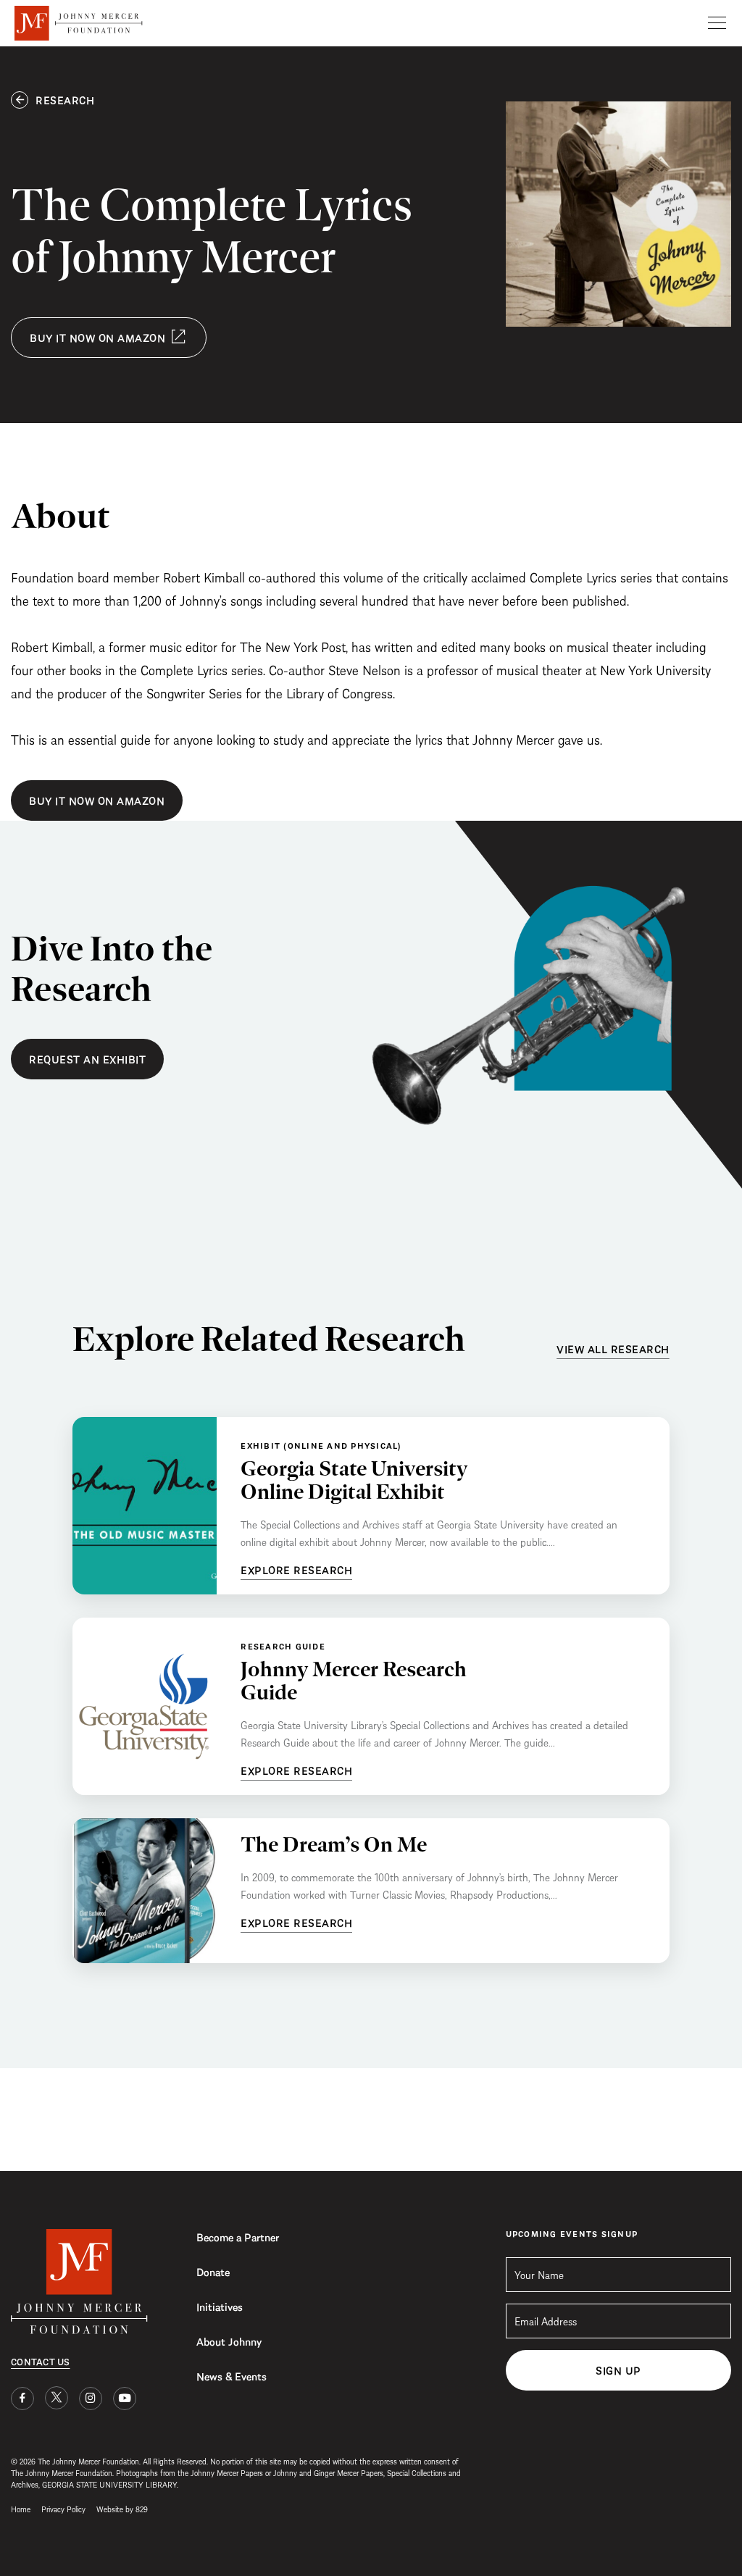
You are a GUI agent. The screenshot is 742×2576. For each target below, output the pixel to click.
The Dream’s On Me (334, 1844)
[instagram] (91, 2399)
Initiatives (220, 2306)
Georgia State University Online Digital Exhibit (354, 1480)
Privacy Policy (63, 2508)
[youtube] (125, 2399)
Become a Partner (238, 2236)
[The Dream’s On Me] (145, 1891)
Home (21, 2508)
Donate (213, 2271)
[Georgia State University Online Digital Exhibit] (145, 1506)
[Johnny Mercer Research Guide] (145, 1706)
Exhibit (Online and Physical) (321, 1445)
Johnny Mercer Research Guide (354, 1680)
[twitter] (57, 2398)
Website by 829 (122, 2508)
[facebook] (22, 2399)
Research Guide (283, 1645)
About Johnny (229, 2341)
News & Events (232, 2375)
